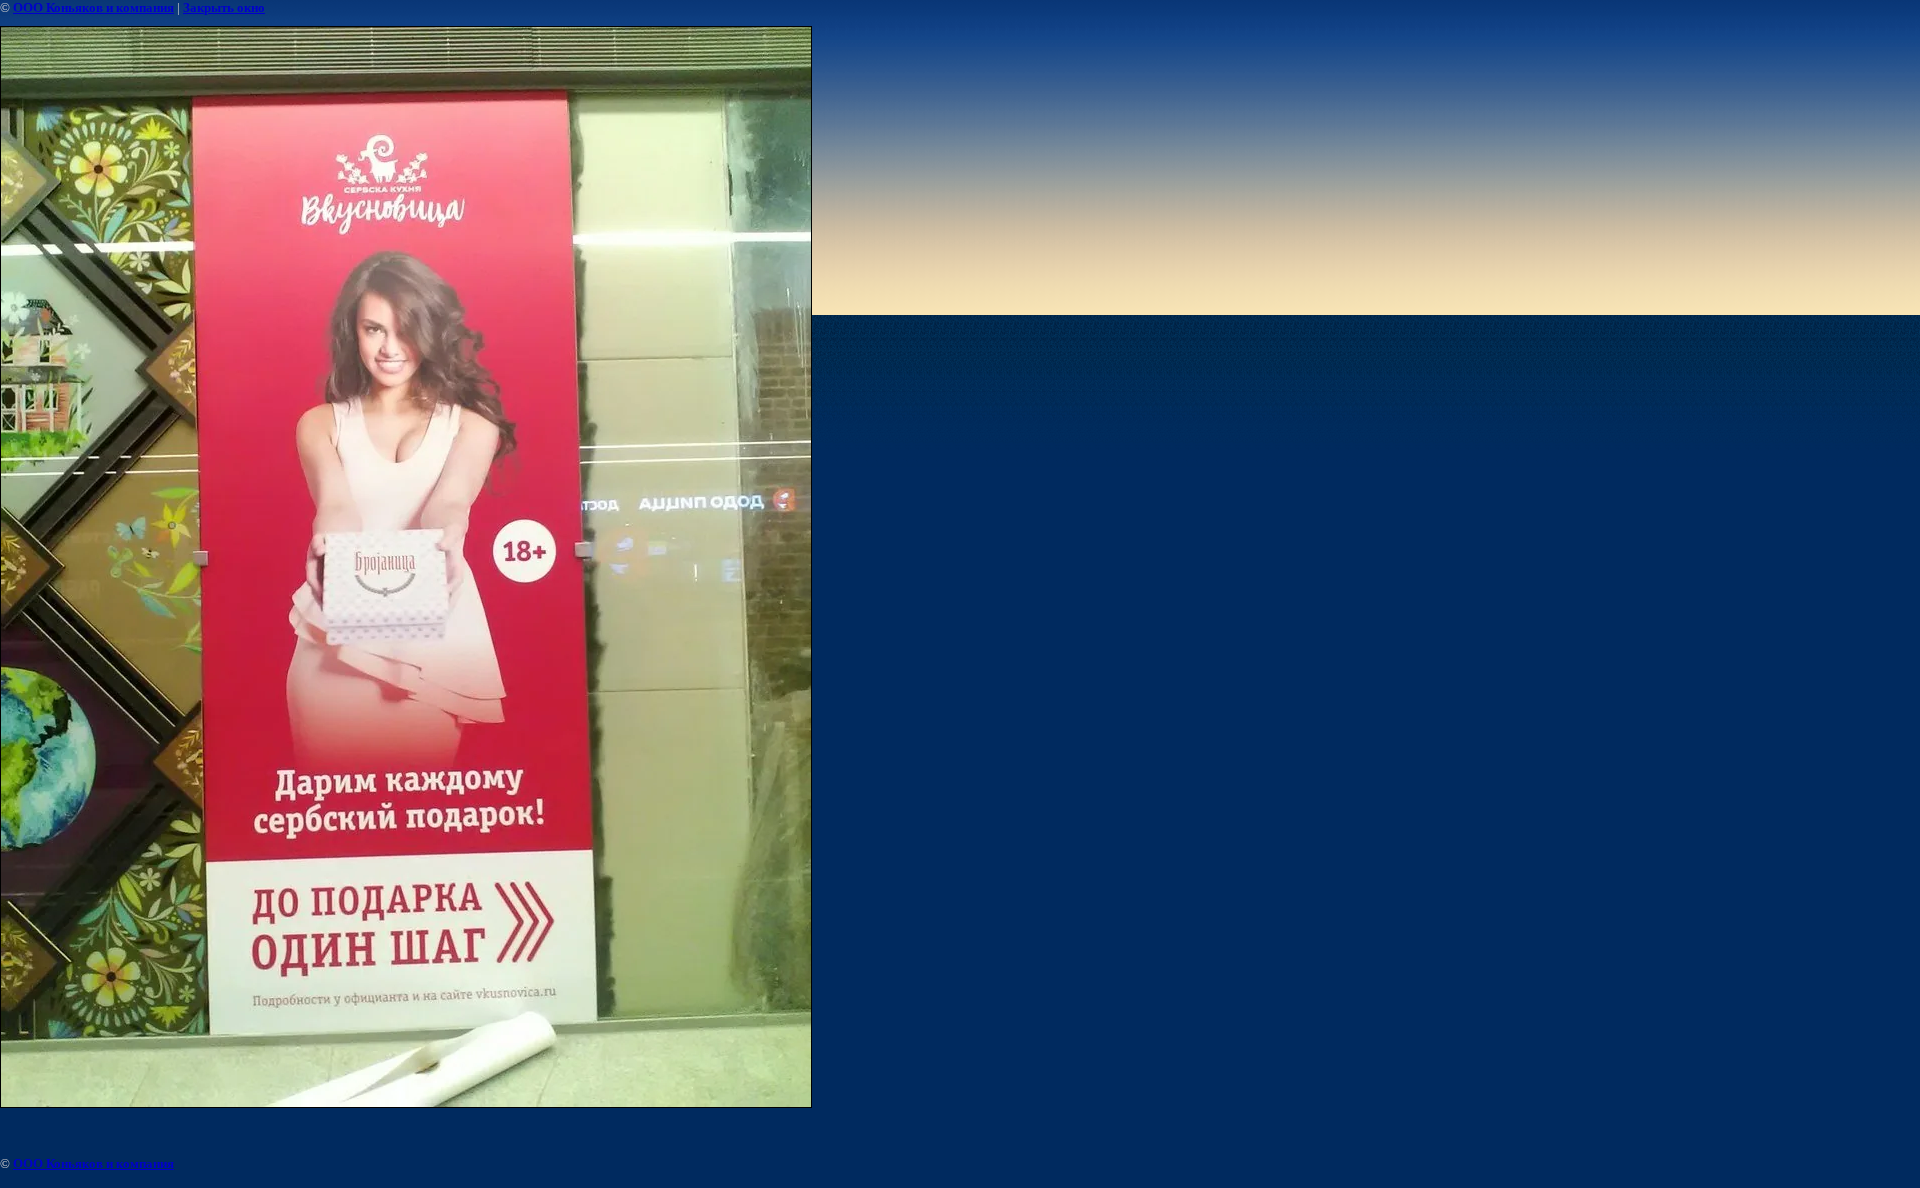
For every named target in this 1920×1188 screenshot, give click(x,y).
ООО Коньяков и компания (93, 7)
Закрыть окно (224, 7)
